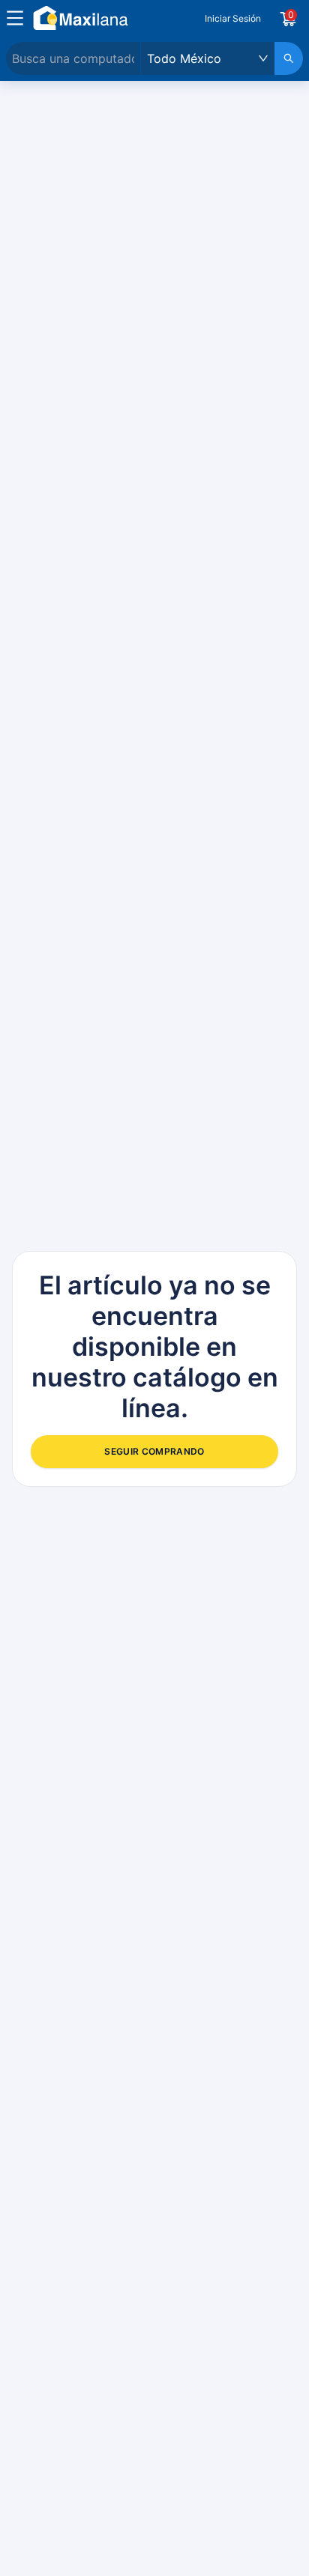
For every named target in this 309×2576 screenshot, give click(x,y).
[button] (15, 18)
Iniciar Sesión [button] (233, 18)
